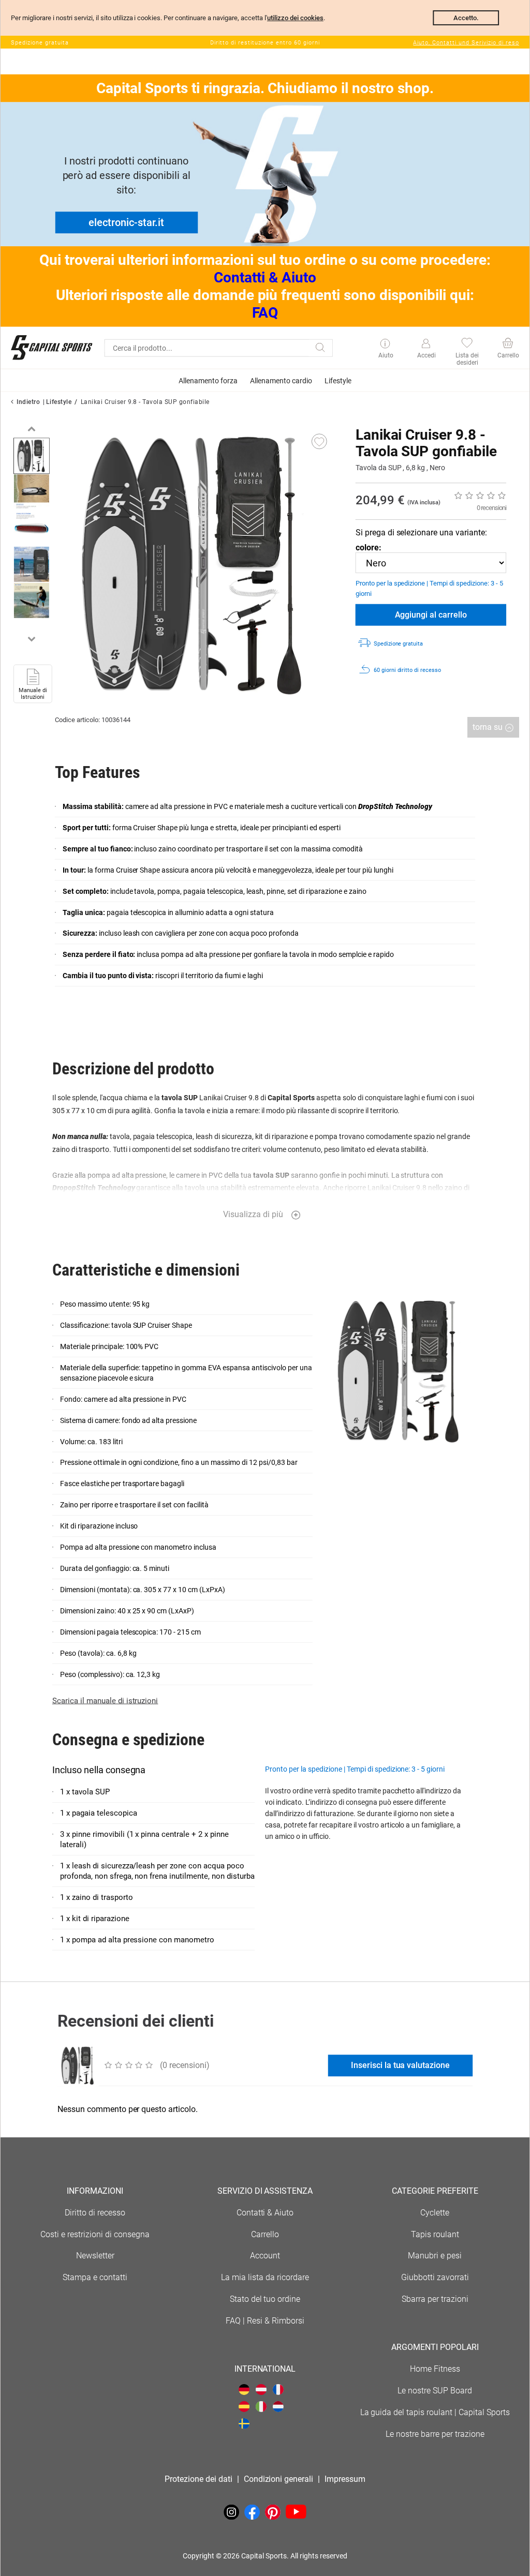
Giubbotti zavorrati (435, 2277)
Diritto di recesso (95, 2213)
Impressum (345, 2479)
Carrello (265, 2234)
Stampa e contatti (95, 2277)
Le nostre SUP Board (435, 2391)
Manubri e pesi (435, 2256)
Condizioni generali (279, 2479)
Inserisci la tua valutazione (401, 2065)
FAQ (265, 313)
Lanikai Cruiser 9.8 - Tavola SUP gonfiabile (145, 402)
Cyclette (435, 2213)
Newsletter (95, 2256)
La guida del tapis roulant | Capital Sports (435, 2412)
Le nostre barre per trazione (435, 2434)
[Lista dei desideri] (467, 344)
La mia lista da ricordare (265, 2277)
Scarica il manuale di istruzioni (105, 1701)
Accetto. (466, 18)
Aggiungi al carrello (431, 615)
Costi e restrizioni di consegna (95, 2234)
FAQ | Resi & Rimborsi (265, 2321)
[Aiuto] (385, 345)
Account (265, 2256)
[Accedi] (426, 344)
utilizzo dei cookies (295, 18)
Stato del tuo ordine (265, 2299)
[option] (32, 456)
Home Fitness (435, 2369)
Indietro (28, 402)
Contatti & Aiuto (265, 278)
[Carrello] (507, 344)
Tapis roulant (435, 2234)
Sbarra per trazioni (435, 2299)
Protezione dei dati (198, 2479)
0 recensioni (491, 508)
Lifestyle (59, 402)
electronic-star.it (126, 222)
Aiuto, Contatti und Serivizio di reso (466, 43)
